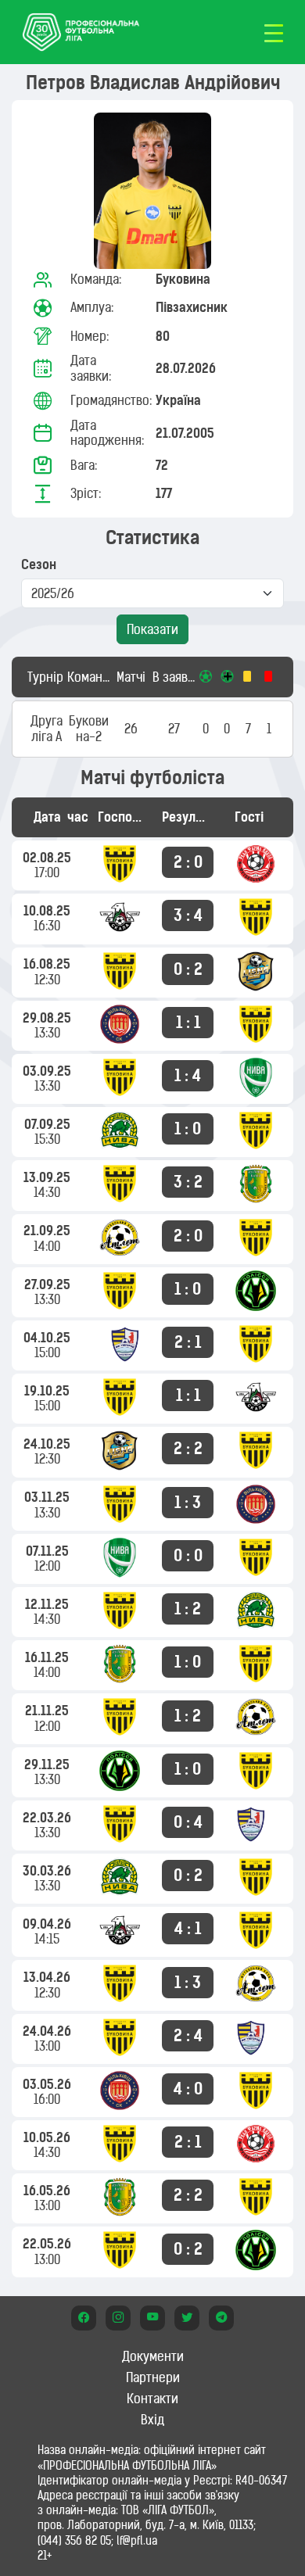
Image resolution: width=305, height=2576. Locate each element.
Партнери (153, 2377)
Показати (152, 629)
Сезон (39, 565)
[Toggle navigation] (274, 32)
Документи (153, 2356)
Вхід (152, 2420)
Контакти (152, 2399)
